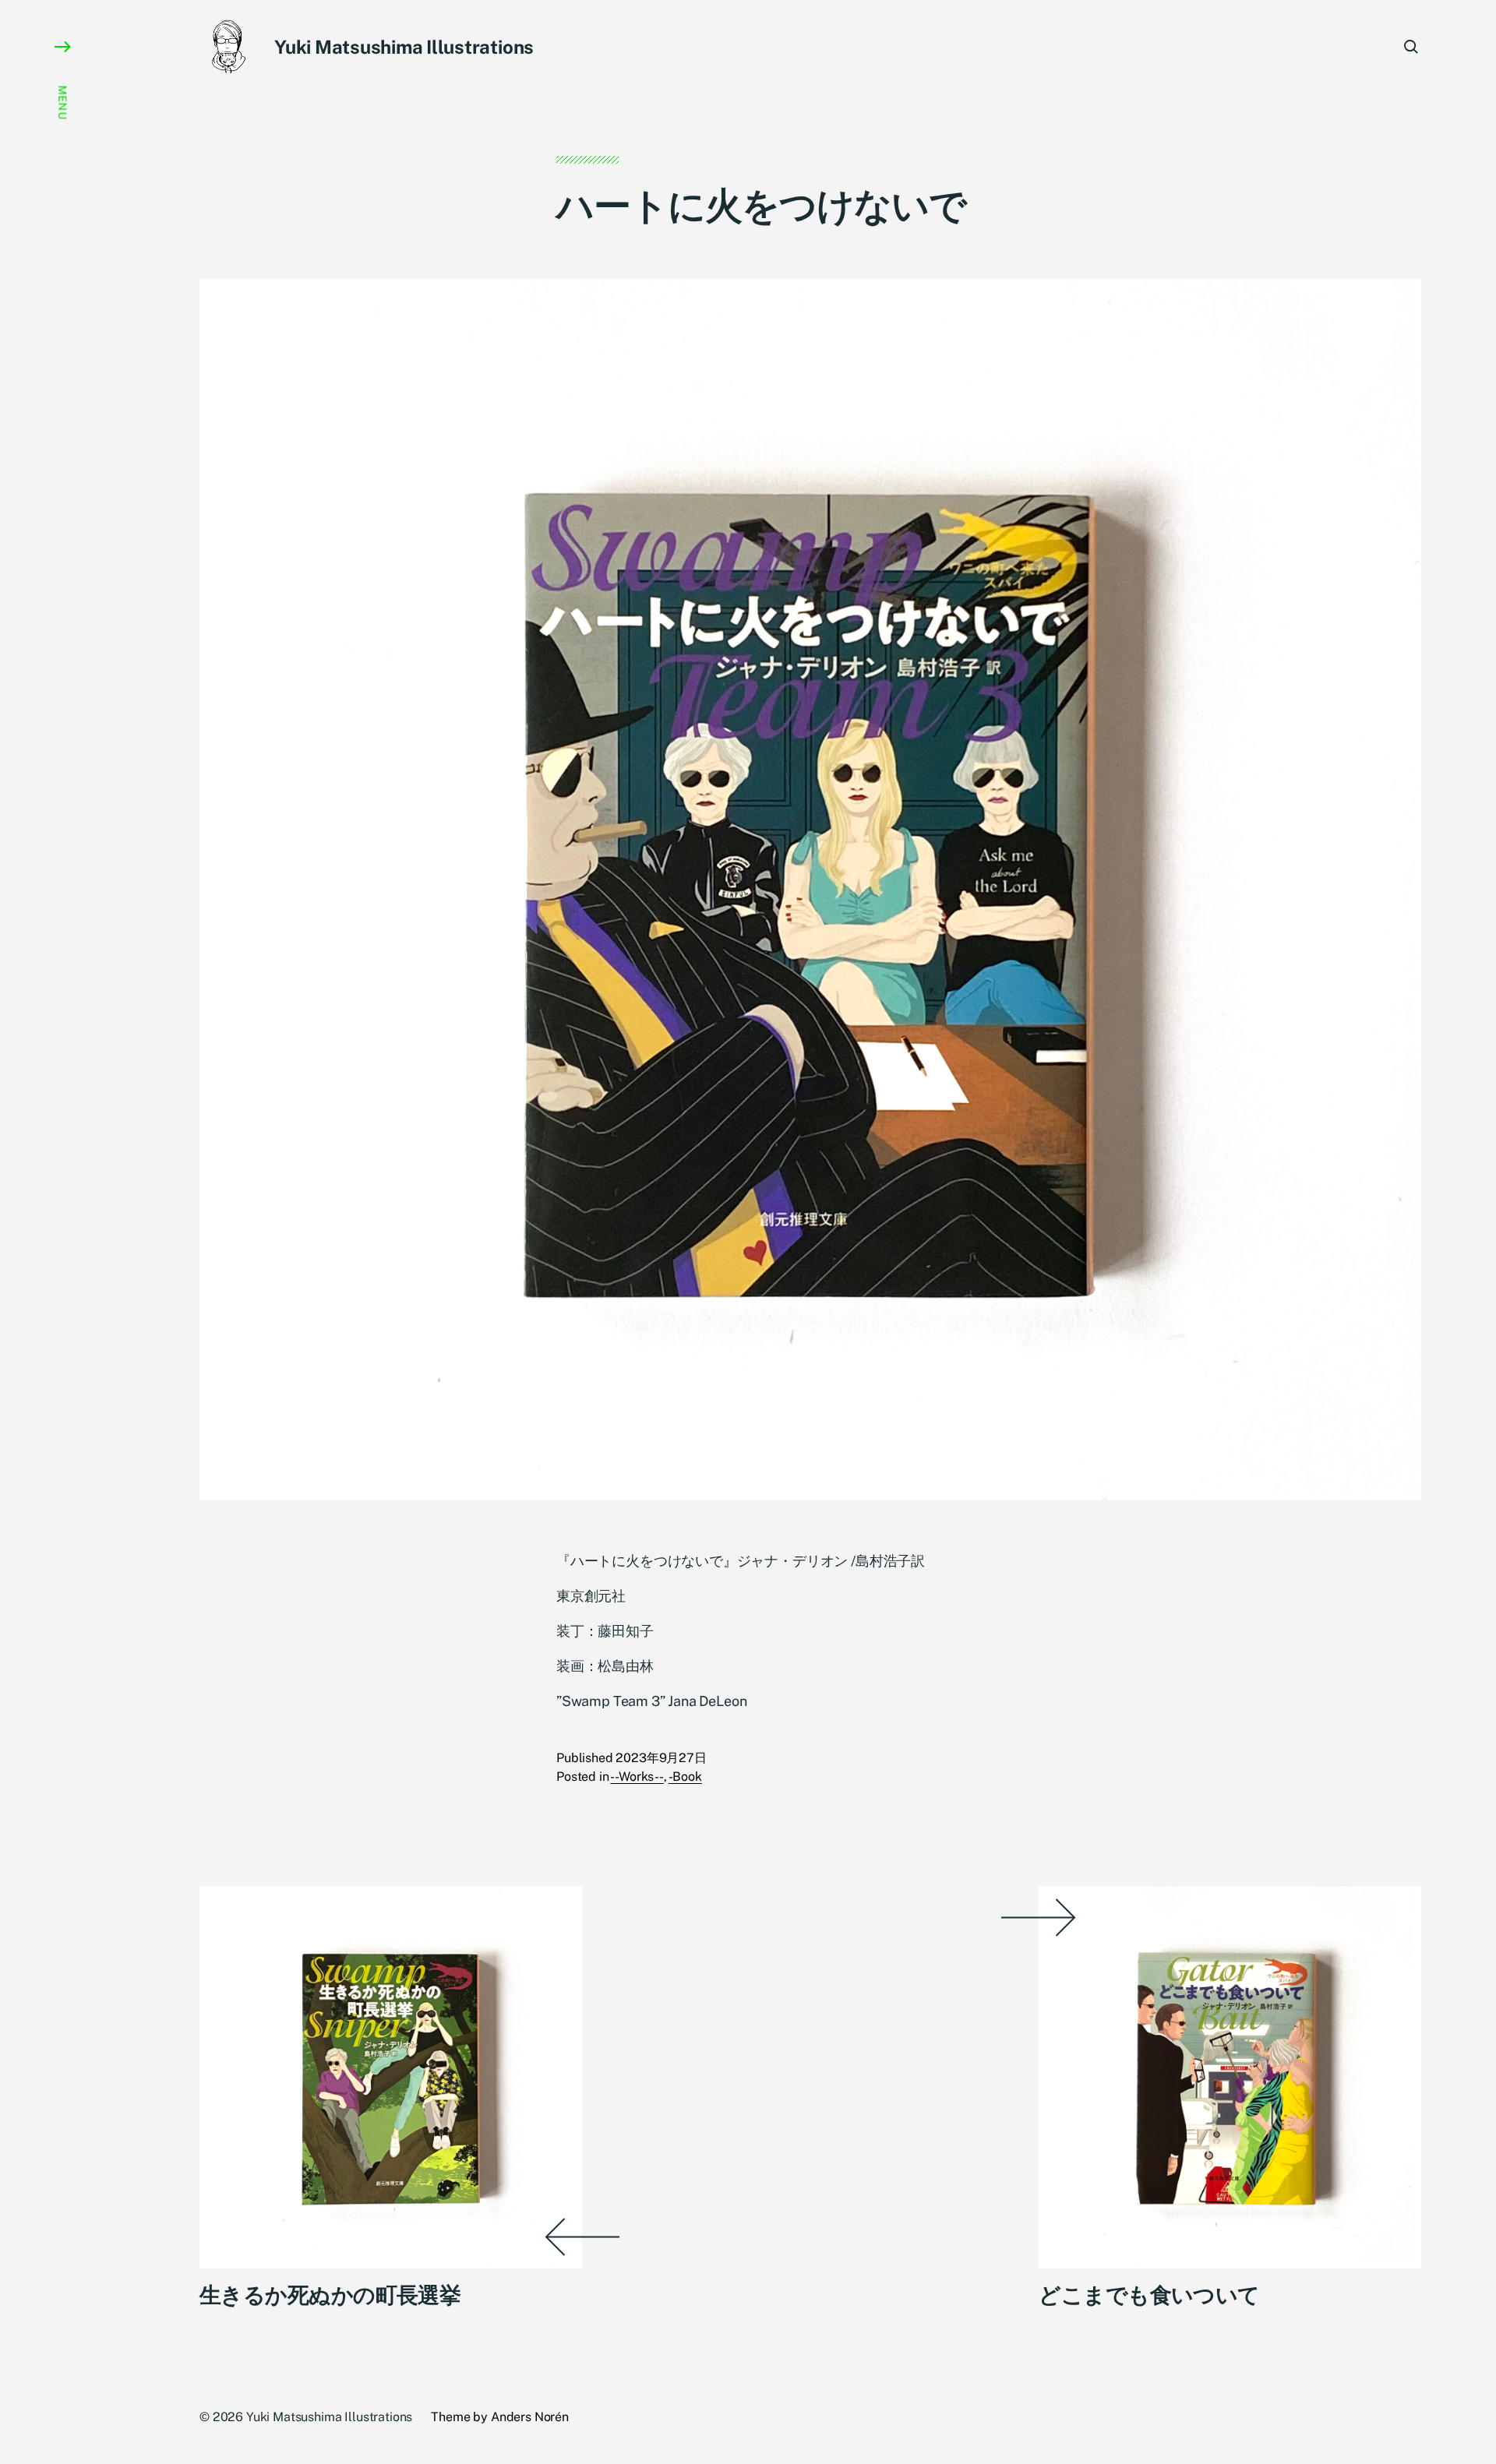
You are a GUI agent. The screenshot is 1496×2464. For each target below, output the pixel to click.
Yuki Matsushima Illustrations (404, 47)
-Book (685, 1777)
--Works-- (637, 1777)
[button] (62, 1232)
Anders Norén (530, 2417)
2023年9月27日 (661, 1758)
